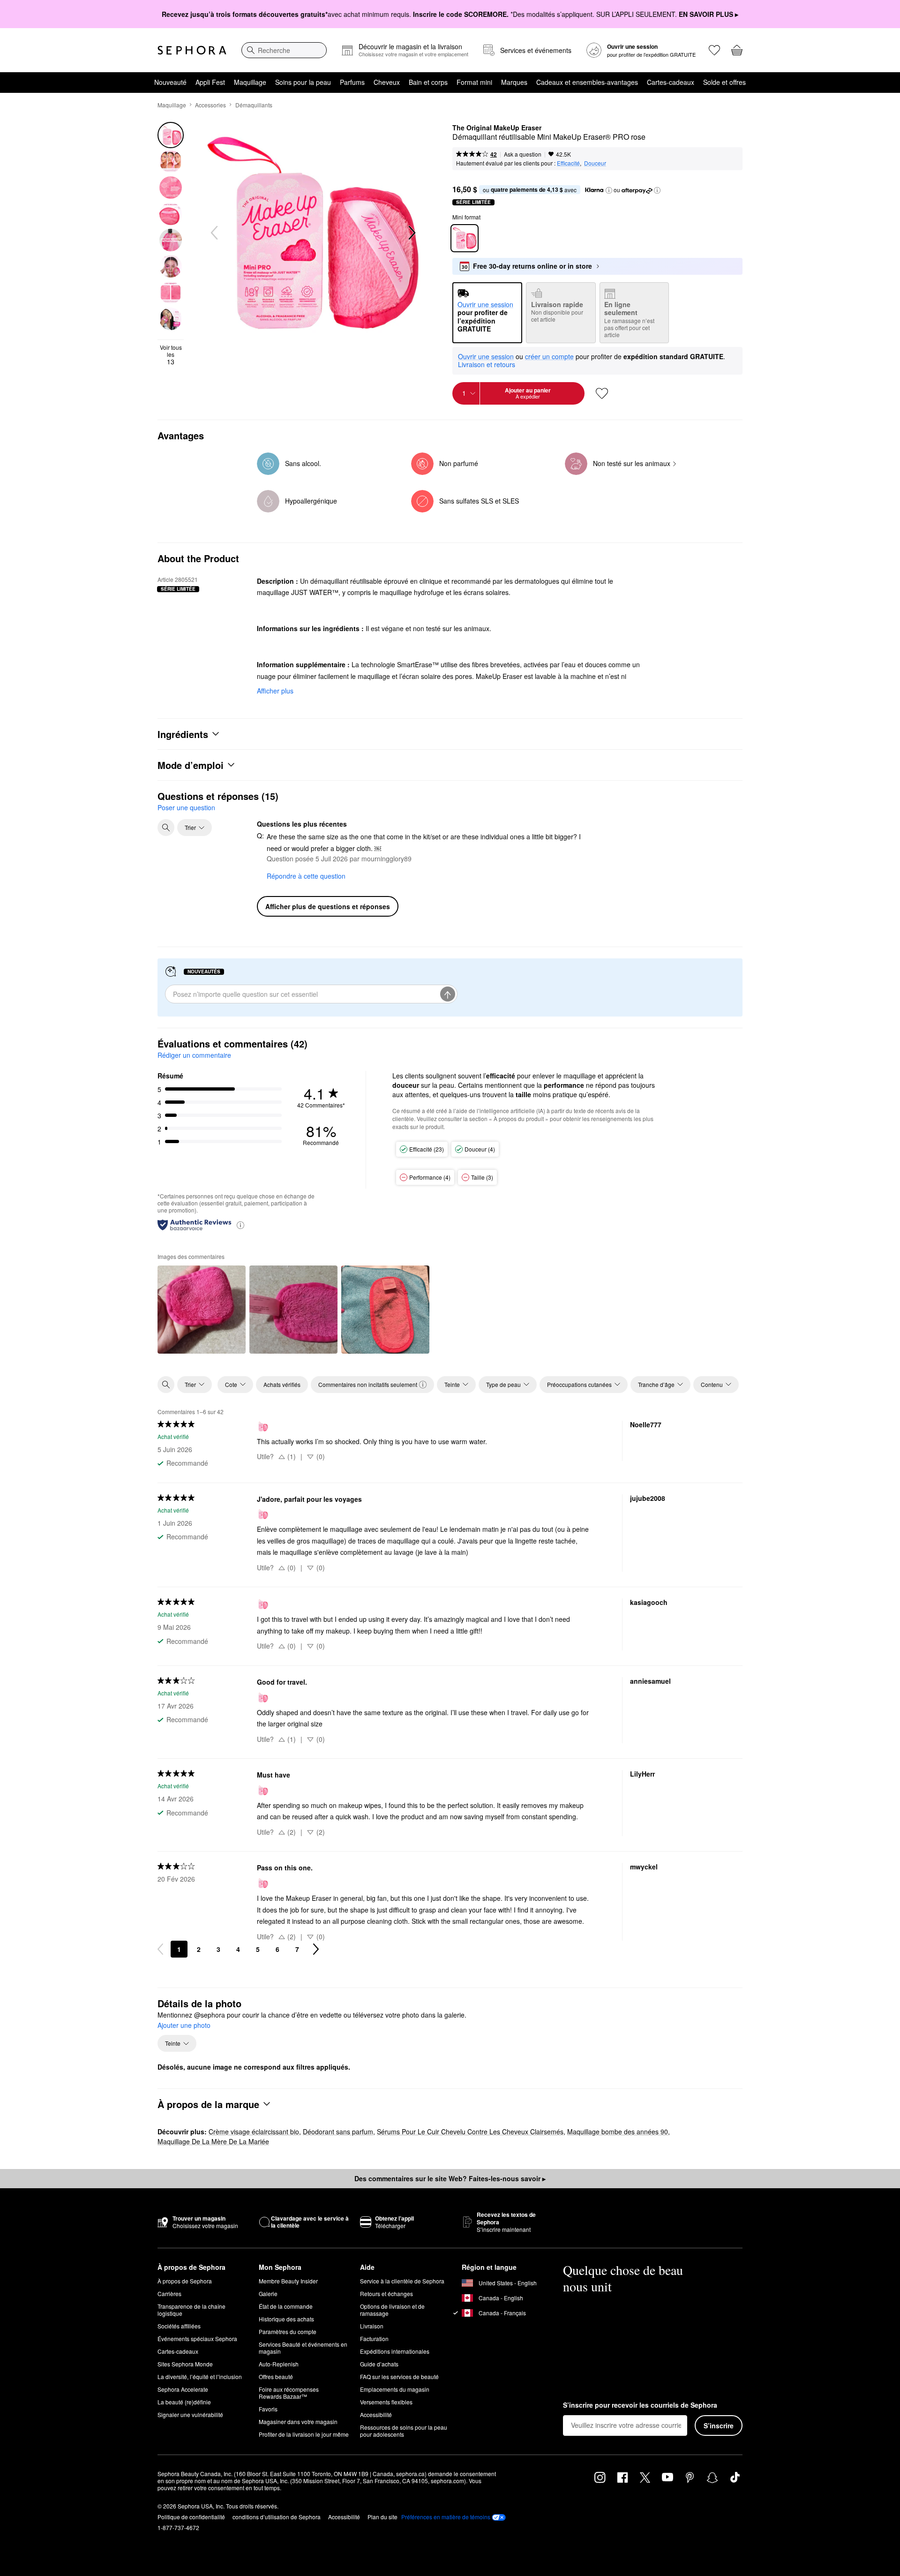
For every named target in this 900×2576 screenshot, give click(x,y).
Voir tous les (171, 355)
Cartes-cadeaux (671, 82)
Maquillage (250, 82)
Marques (514, 82)
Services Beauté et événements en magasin (303, 2348)
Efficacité (568, 163)
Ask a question (523, 154)
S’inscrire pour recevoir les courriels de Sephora (640, 2405)
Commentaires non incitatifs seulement (368, 1384)
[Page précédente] (160, 1949)
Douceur (595, 163)
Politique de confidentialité (191, 2517)
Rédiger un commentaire (194, 1055)
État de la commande (286, 2306)
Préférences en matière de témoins (446, 2517)
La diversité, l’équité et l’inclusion (200, 2376)
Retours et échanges (386, 2294)
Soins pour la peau (303, 82)
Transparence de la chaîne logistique (191, 2310)
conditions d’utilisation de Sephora (277, 2517)
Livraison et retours (487, 364)
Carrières (169, 2294)
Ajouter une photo (184, 2026)
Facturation (374, 2339)
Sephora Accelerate (183, 2389)
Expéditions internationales (395, 2351)
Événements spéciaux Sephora (197, 2339)
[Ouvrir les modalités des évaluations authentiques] (240, 1224)
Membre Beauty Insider (288, 2281)
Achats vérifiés (282, 1384)
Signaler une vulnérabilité (190, 2414)
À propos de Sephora (185, 2281)
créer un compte (549, 357)
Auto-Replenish (279, 2364)
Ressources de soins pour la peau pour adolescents (404, 2431)
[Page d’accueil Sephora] (192, 50)
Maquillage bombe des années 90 (618, 2132)
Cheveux (387, 82)
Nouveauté (170, 82)
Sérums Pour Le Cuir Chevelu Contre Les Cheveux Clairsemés (470, 2132)
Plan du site (382, 2517)
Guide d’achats (379, 2364)
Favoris (268, 2409)
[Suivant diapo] (411, 233)
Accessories (210, 105)
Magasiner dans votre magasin (298, 2422)
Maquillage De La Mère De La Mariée (213, 2141)
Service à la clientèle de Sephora (402, 2281)
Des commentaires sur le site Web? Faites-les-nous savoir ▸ (450, 2178)
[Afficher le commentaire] (202, 1310)
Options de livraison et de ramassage (392, 2310)
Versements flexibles (386, 2402)
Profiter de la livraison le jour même (304, 2434)
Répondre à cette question (306, 876)
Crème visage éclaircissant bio (254, 2132)
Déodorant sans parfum (338, 2132)
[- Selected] (465, 238)
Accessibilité (376, 2414)
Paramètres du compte (288, 2331)
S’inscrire (719, 2425)
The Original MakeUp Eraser (497, 128)
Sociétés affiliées (179, 2326)
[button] (609, 190)
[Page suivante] (316, 1949)
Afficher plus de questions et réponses (328, 906)
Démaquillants (254, 105)
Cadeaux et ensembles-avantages (587, 82)
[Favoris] (714, 50)
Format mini (474, 82)
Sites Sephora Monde (185, 2364)
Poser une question (186, 807)
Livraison (372, 2326)
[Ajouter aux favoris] (602, 393)
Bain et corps (428, 82)
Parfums (352, 82)
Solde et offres (724, 82)
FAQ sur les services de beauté (399, 2376)
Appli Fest (210, 82)
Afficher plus (275, 691)
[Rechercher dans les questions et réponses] (166, 828)
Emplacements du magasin (395, 2389)
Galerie (268, 2294)
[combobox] (284, 50)
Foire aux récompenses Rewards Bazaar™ (289, 2393)
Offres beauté (276, 2376)
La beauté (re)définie (184, 2402)
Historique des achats (286, 2319)
